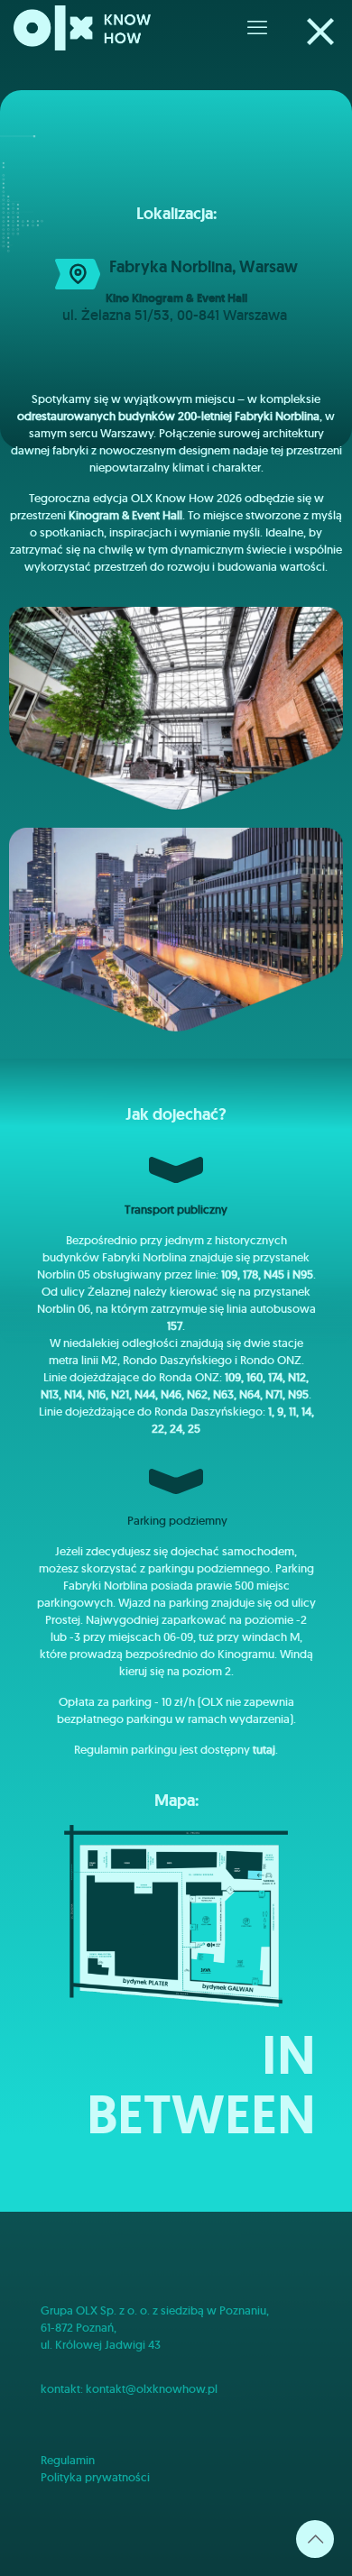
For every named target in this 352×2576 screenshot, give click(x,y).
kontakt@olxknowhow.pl (152, 2389)
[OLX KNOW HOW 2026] (82, 27)
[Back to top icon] (315, 2539)
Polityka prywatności (95, 2477)
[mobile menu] (257, 27)
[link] (320, 32)
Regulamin (68, 2460)
